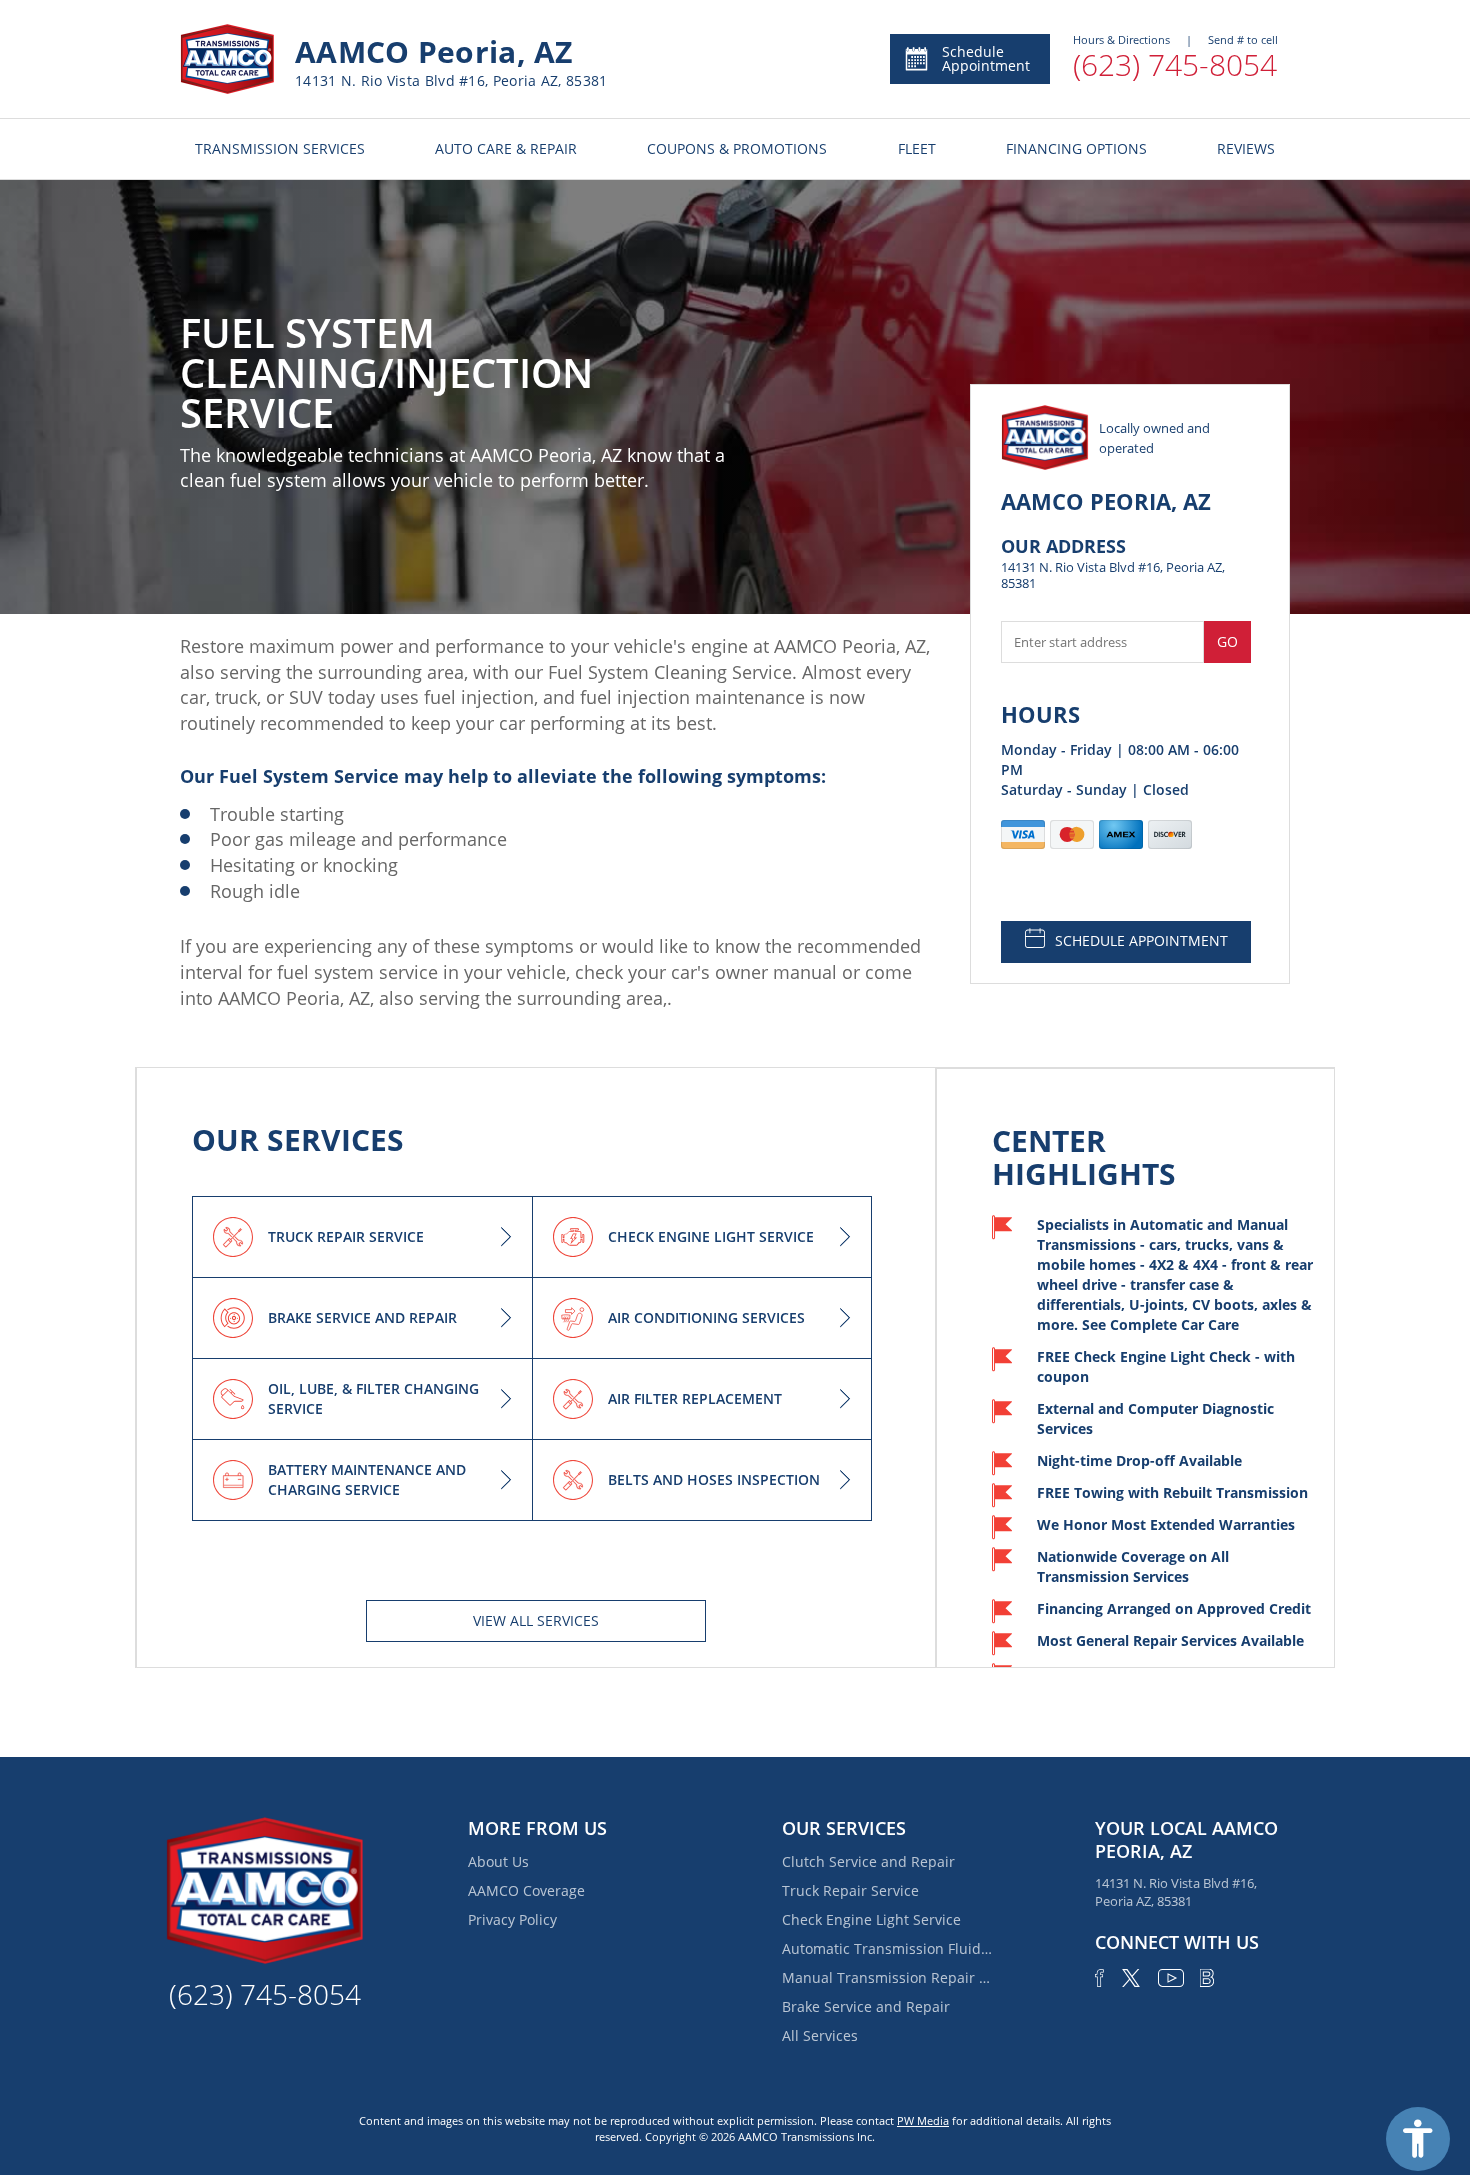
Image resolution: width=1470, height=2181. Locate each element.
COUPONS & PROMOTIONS (737, 148)
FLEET (917, 148)
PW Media (923, 2120)
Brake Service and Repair (866, 2006)
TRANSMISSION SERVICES (280, 148)
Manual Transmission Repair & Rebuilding (887, 1977)
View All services (536, 1620)
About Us (498, 1861)
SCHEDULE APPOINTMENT (1141, 940)
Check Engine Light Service (871, 1919)
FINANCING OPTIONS (1076, 148)
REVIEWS (1246, 148)
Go (1227, 641)
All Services (820, 2035)
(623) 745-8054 (1175, 64)
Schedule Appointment (986, 58)
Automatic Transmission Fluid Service (887, 1948)
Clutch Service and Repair (868, 1861)
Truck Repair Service (850, 1890)
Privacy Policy (512, 1919)
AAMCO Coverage (526, 1890)
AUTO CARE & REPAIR (506, 148)
